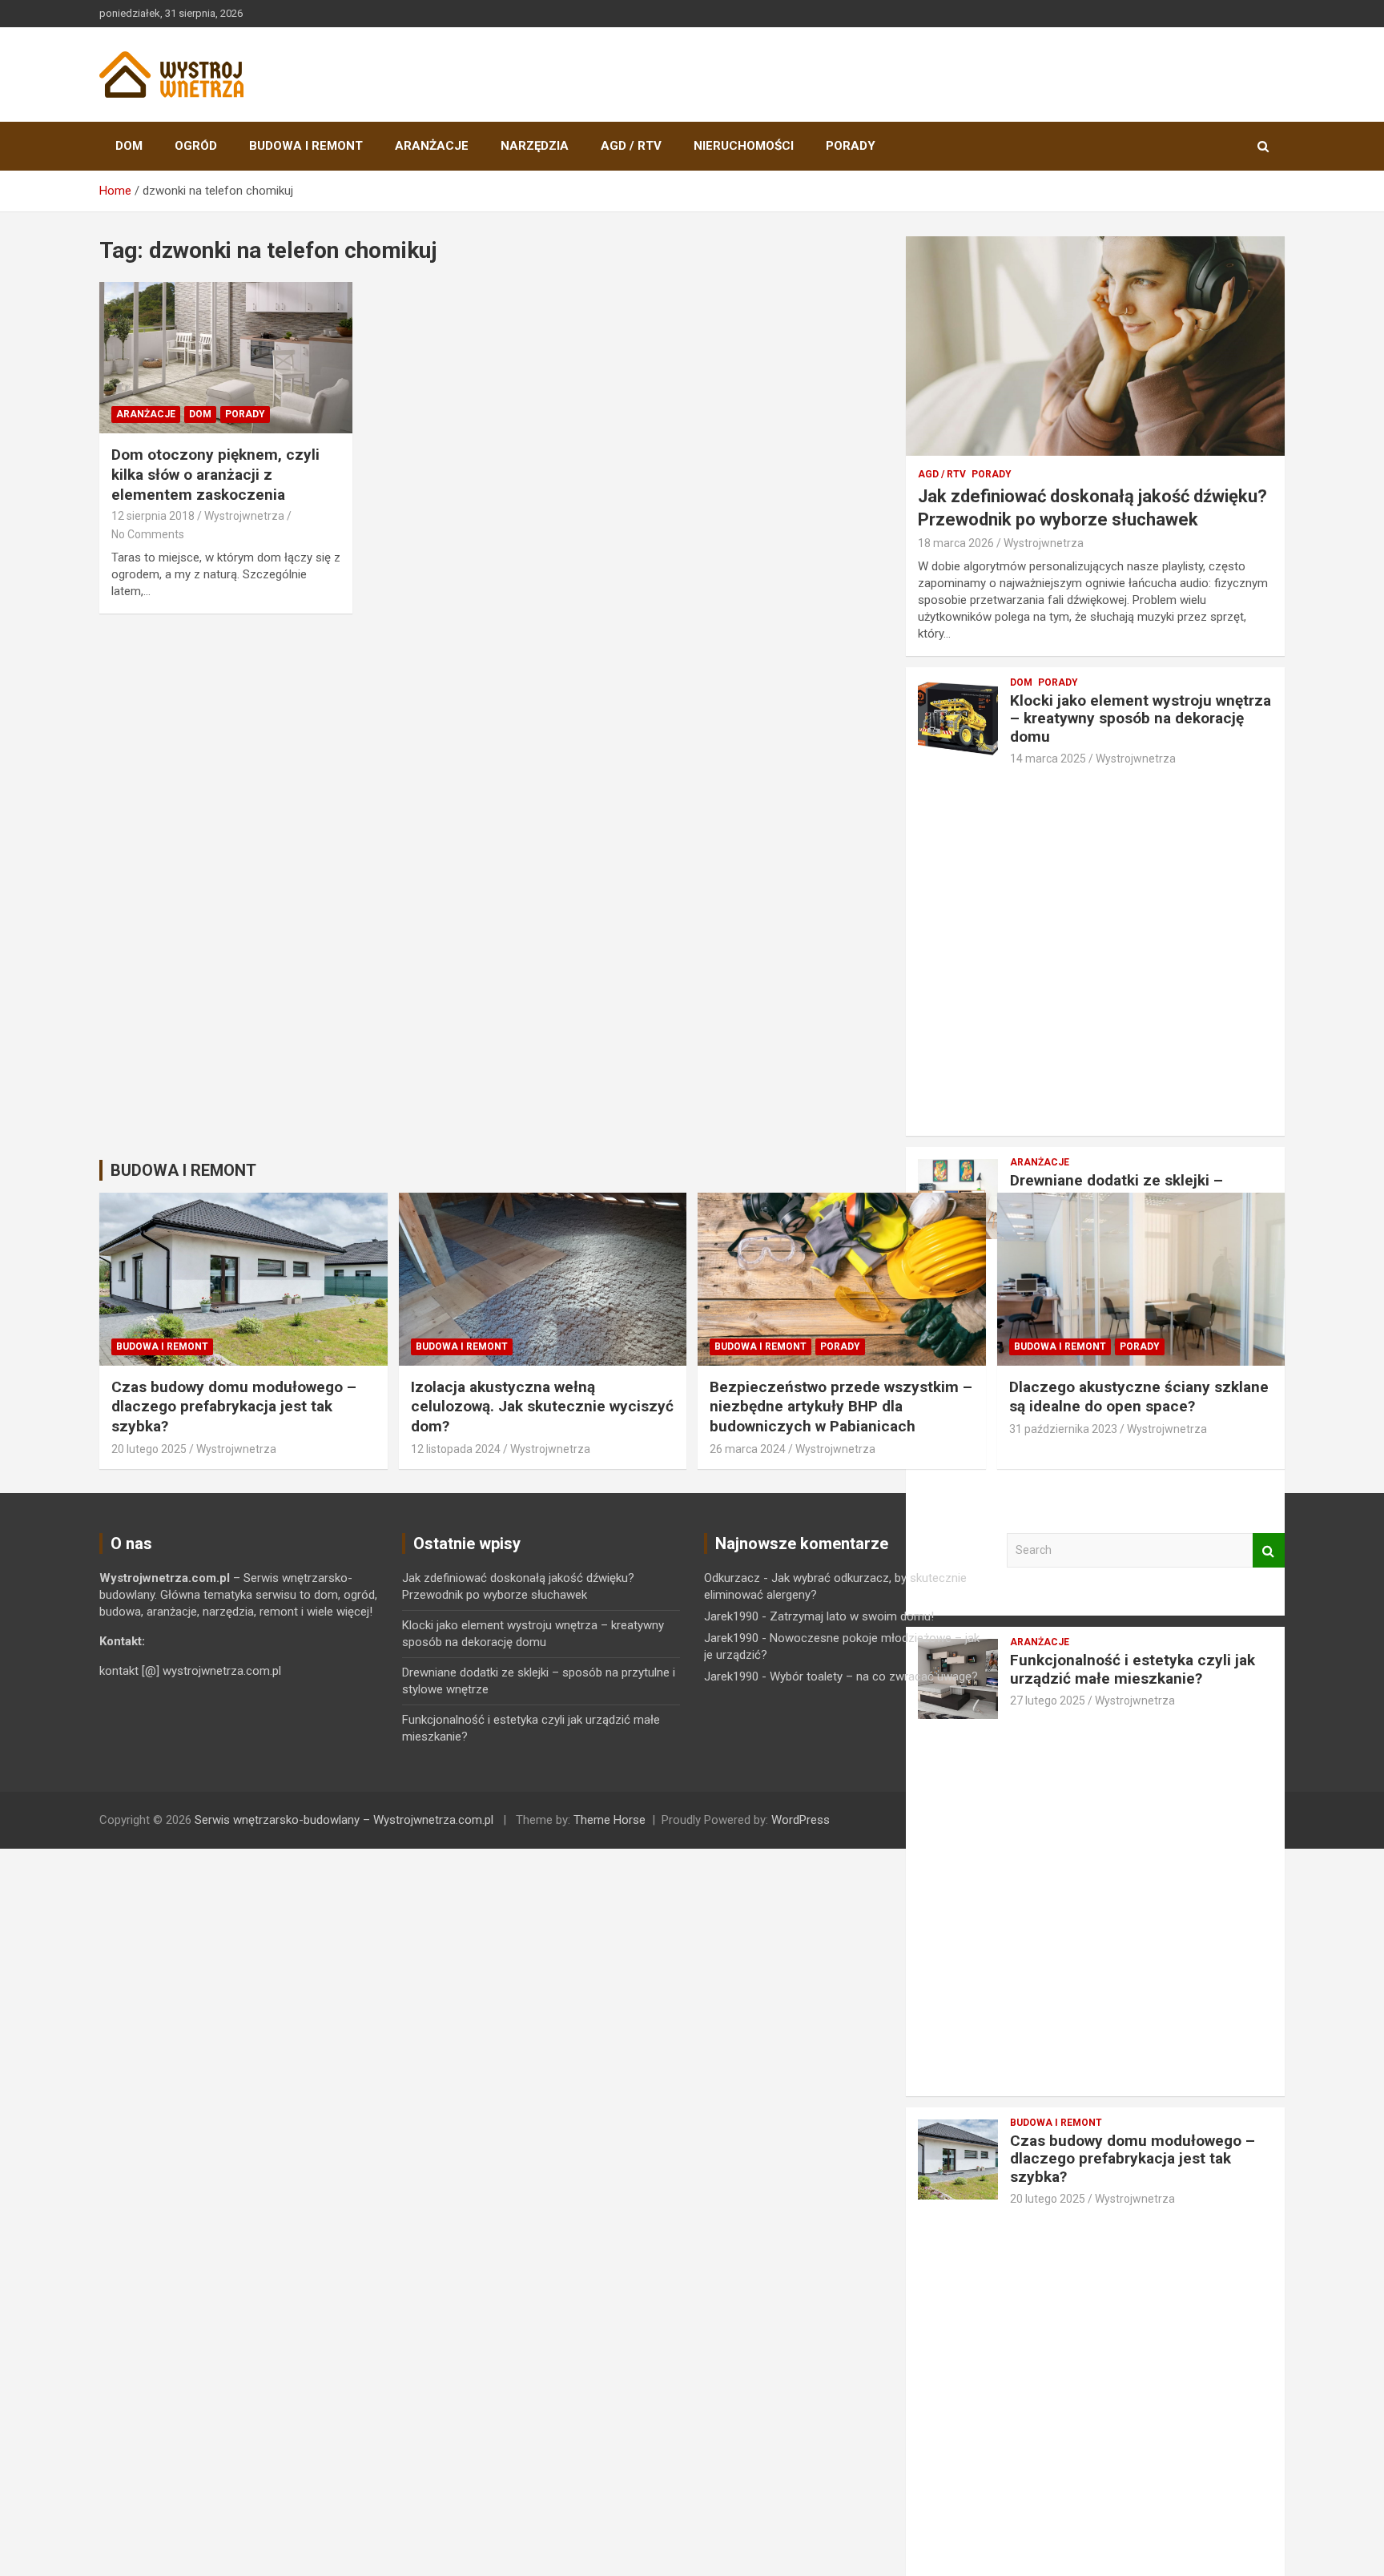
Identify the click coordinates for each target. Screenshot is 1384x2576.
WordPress (801, 1820)
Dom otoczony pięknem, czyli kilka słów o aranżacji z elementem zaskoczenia (215, 474)
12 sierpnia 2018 (153, 516)
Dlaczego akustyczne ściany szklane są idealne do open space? (1139, 1397)
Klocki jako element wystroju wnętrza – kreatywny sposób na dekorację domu (1141, 719)
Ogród (196, 146)
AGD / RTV (631, 146)
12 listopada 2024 (456, 1449)
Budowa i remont (306, 146)
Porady (851, 146)
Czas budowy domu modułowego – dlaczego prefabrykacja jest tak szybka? (1133, 2159)
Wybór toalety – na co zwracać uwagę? (874, 1676)
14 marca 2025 (1048, 759)
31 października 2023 (1063, 1429)
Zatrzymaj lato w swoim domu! (852, 1616)
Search (1269, 1550)
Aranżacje (432, 146)
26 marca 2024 (748, 1449)
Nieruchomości (744, 146)
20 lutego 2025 (1048, 2199)
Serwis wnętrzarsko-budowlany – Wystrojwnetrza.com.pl (344, 1820)
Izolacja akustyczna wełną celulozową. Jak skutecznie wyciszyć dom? (542, 1407)
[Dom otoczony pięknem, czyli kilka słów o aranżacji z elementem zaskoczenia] (226, 358)
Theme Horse (610, 1820)
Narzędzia (535, 146)
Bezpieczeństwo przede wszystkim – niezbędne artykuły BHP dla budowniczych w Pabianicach (841, 1407)
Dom (129, 146)
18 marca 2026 (956, 543)
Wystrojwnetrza (244, 516)
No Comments (148, 534)
